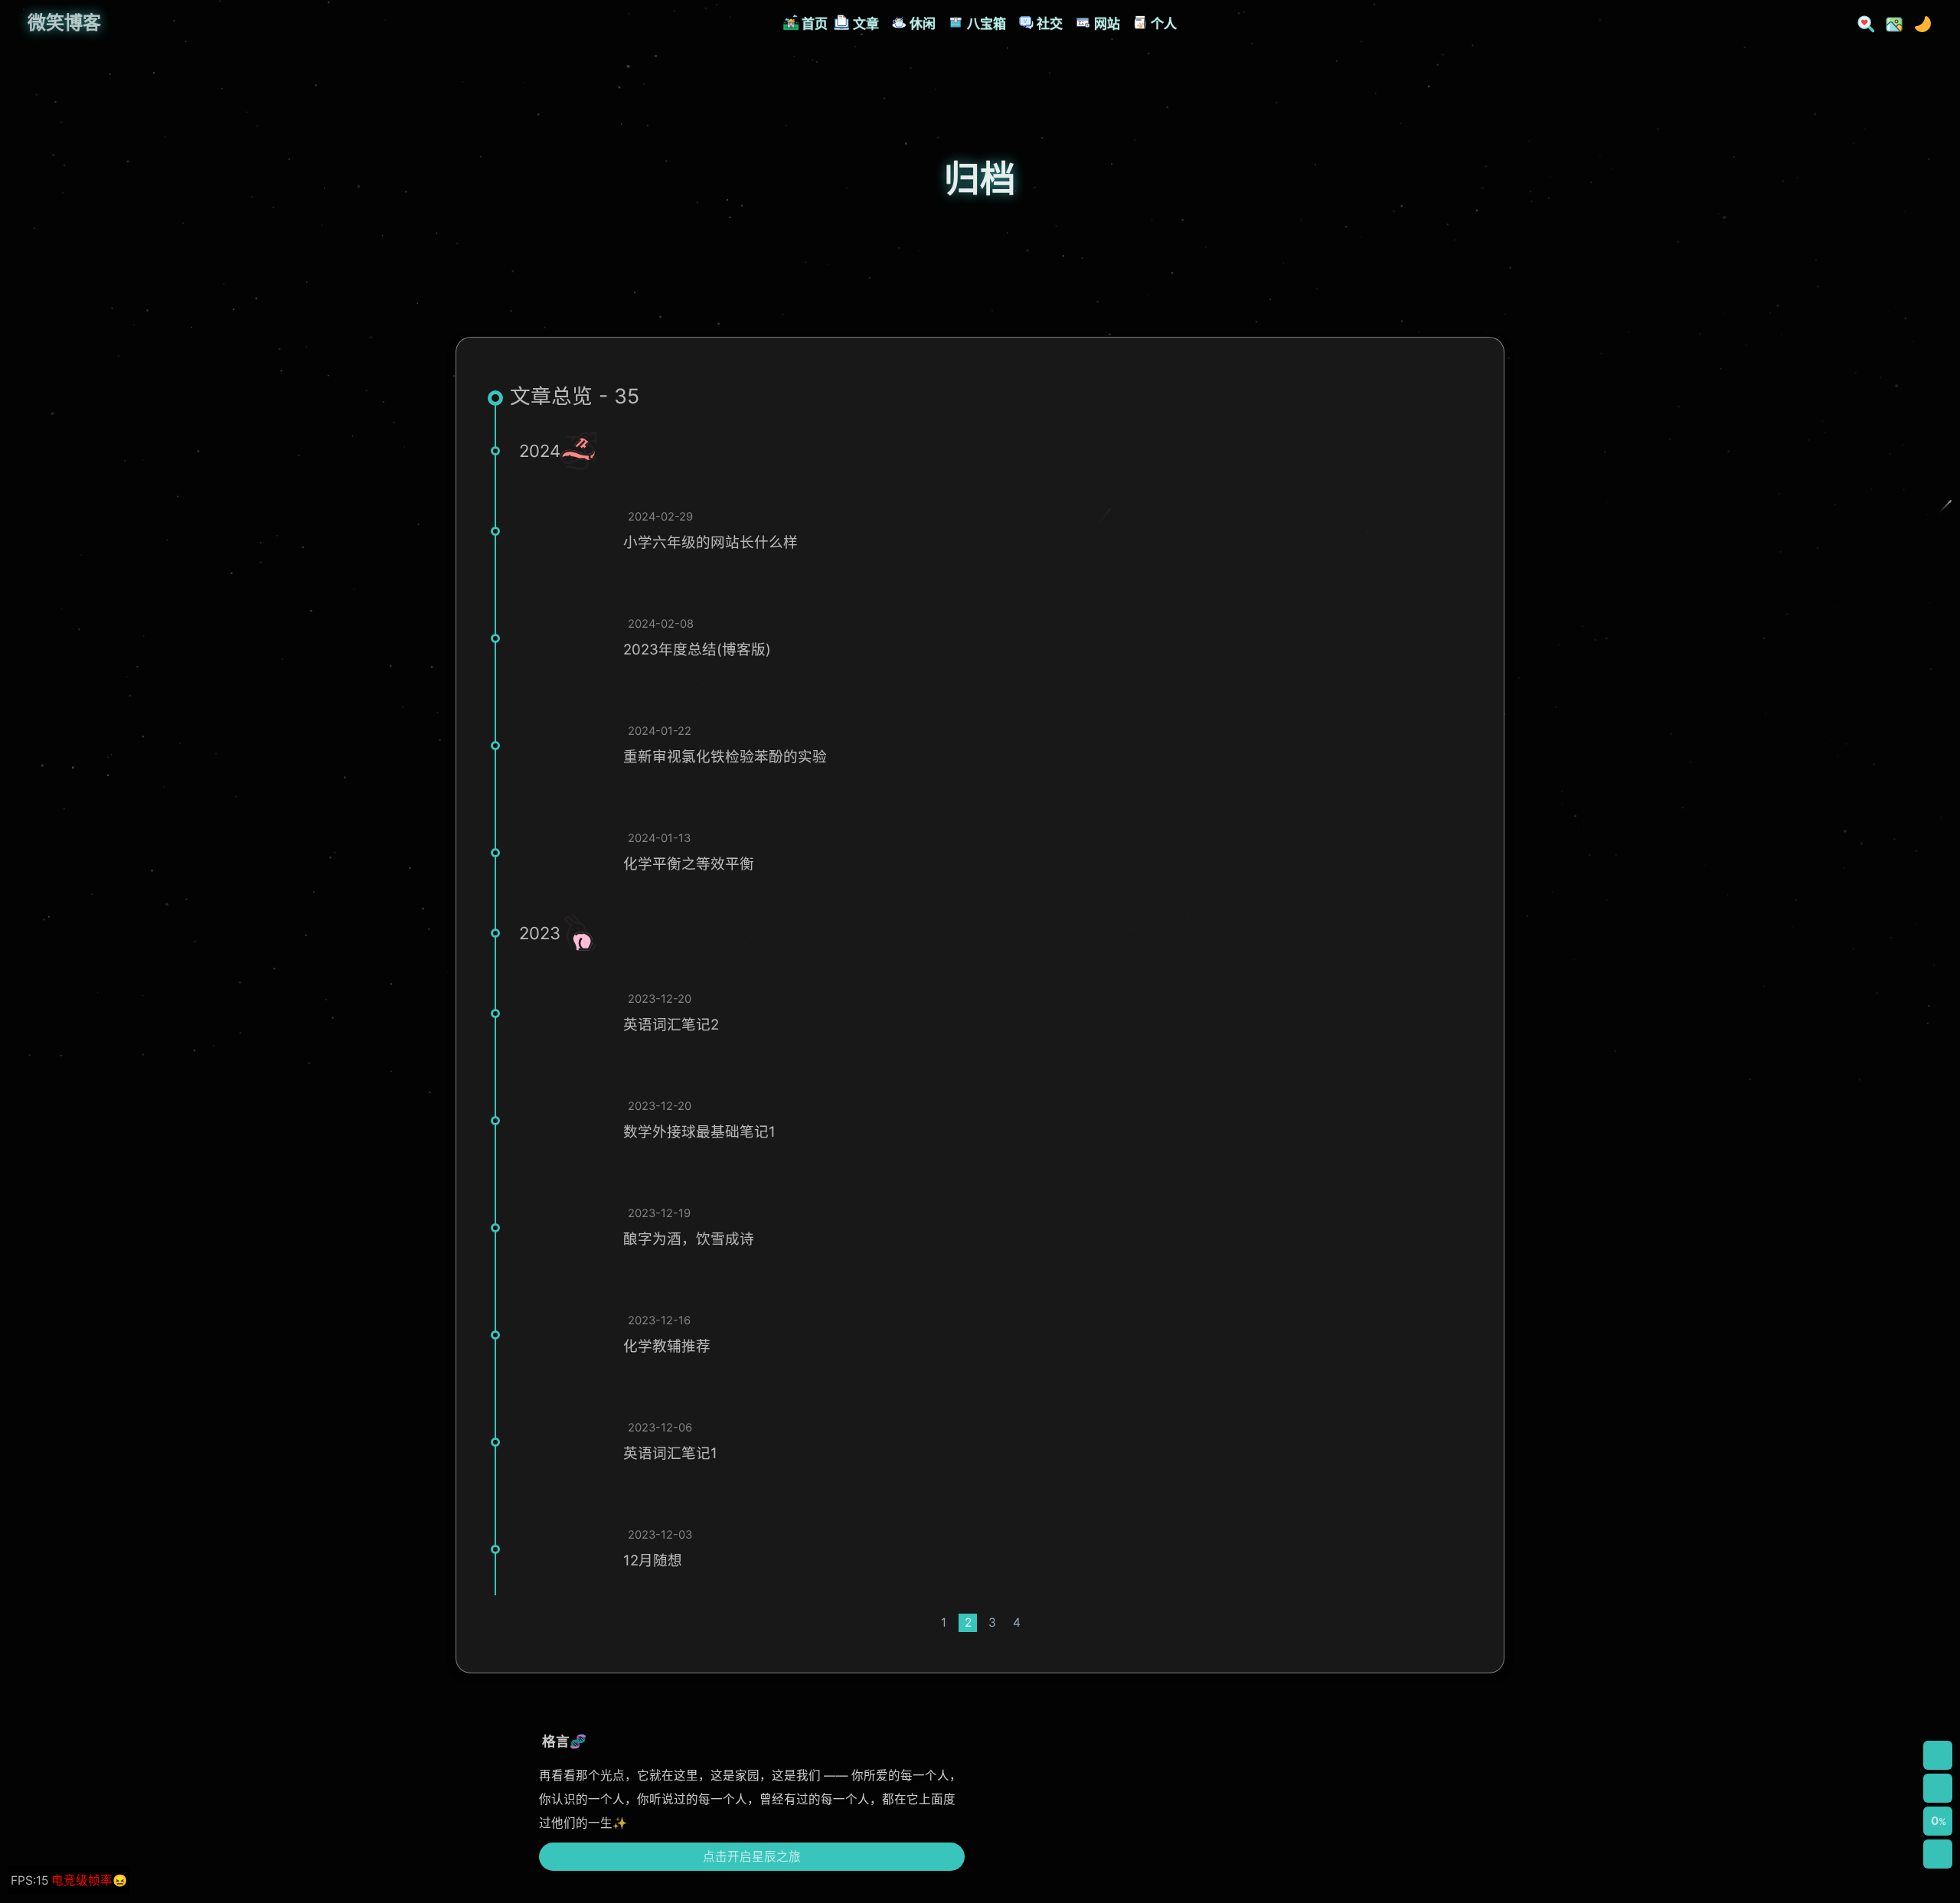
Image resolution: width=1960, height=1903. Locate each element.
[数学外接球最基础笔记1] (565, 1121)
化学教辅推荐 (667, 1346)
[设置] (1938, 1755)
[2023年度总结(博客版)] (565, 638)
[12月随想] (565, 1549)
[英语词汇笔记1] (565, 1442)
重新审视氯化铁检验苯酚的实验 (725, 756)
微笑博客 (64, 23)
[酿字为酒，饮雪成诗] (565, 1228)
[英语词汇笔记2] (565, 1014)
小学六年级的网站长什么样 (710, 542)
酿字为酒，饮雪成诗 (689, 1239)
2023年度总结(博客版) (697, 649)
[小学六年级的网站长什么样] (565, 531)
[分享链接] (1938, 1788)
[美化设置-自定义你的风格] (1890, 23)
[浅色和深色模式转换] (1918, 23)
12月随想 (653, 1560)
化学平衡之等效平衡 (689, 863)
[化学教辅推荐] (565, 1335)
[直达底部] (1938, 1854)
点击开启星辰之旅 (752, 1857)
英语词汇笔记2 (671, 1024)
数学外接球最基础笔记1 (699, 1131)
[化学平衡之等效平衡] (565, 853)
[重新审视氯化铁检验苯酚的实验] (565, 746)
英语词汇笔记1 (670, 1453)
